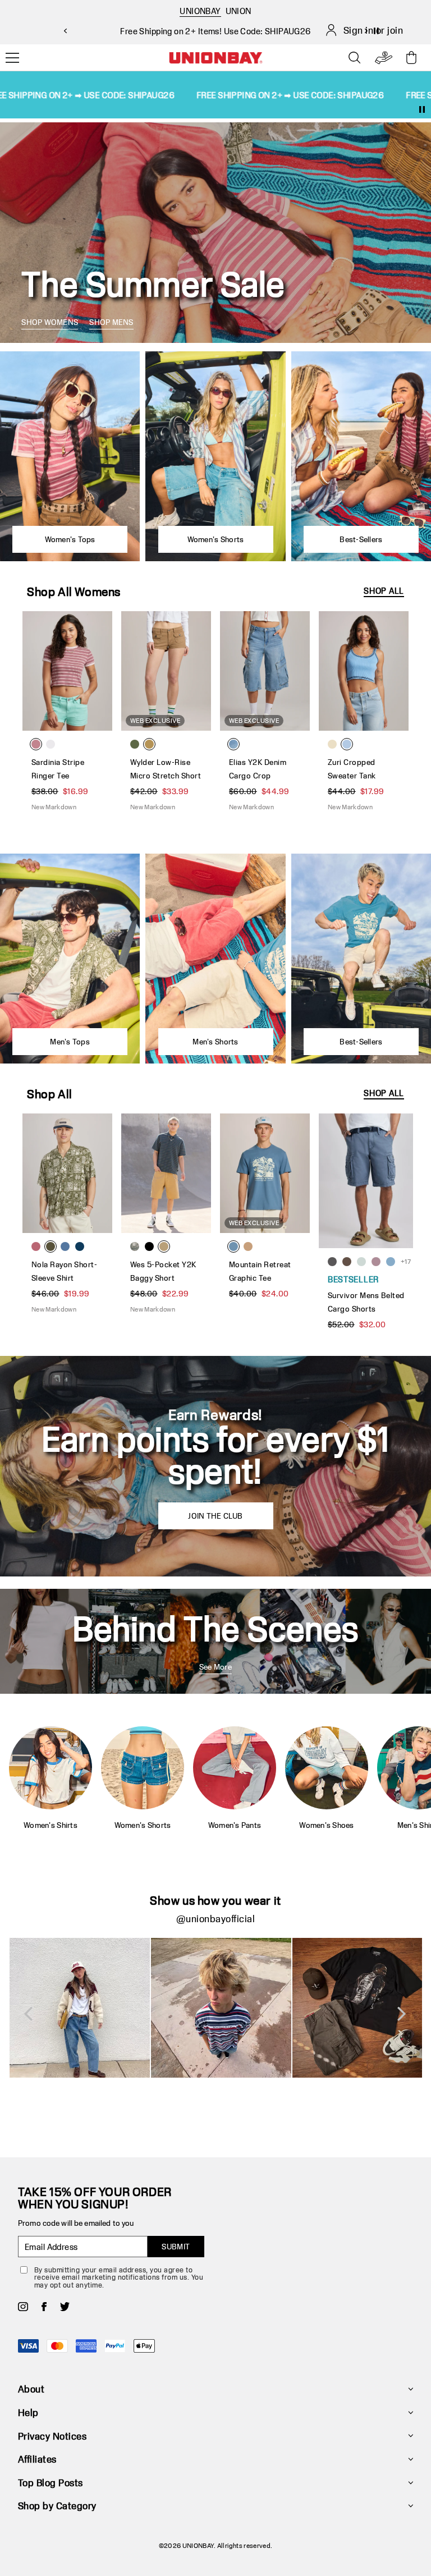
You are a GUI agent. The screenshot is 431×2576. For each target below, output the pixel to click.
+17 (406, 1261)
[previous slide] (65, 31)
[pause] (422, 109)
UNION (239, 11)
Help (28, 2412)
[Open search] (355, 58)
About (31, 2389)
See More (215, 1667)
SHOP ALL (384, 591)
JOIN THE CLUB (215, 1516)
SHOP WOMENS (50, 322)
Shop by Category (57, 2506)
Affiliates (37, 2459)
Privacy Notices (52, 2436)
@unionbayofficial (215, 1919)
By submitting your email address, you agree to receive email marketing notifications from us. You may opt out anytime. (119, 2277)
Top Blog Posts (51, 2483)
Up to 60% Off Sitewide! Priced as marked (215, 31)
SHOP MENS (111, 322)
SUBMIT (176, 2247)
